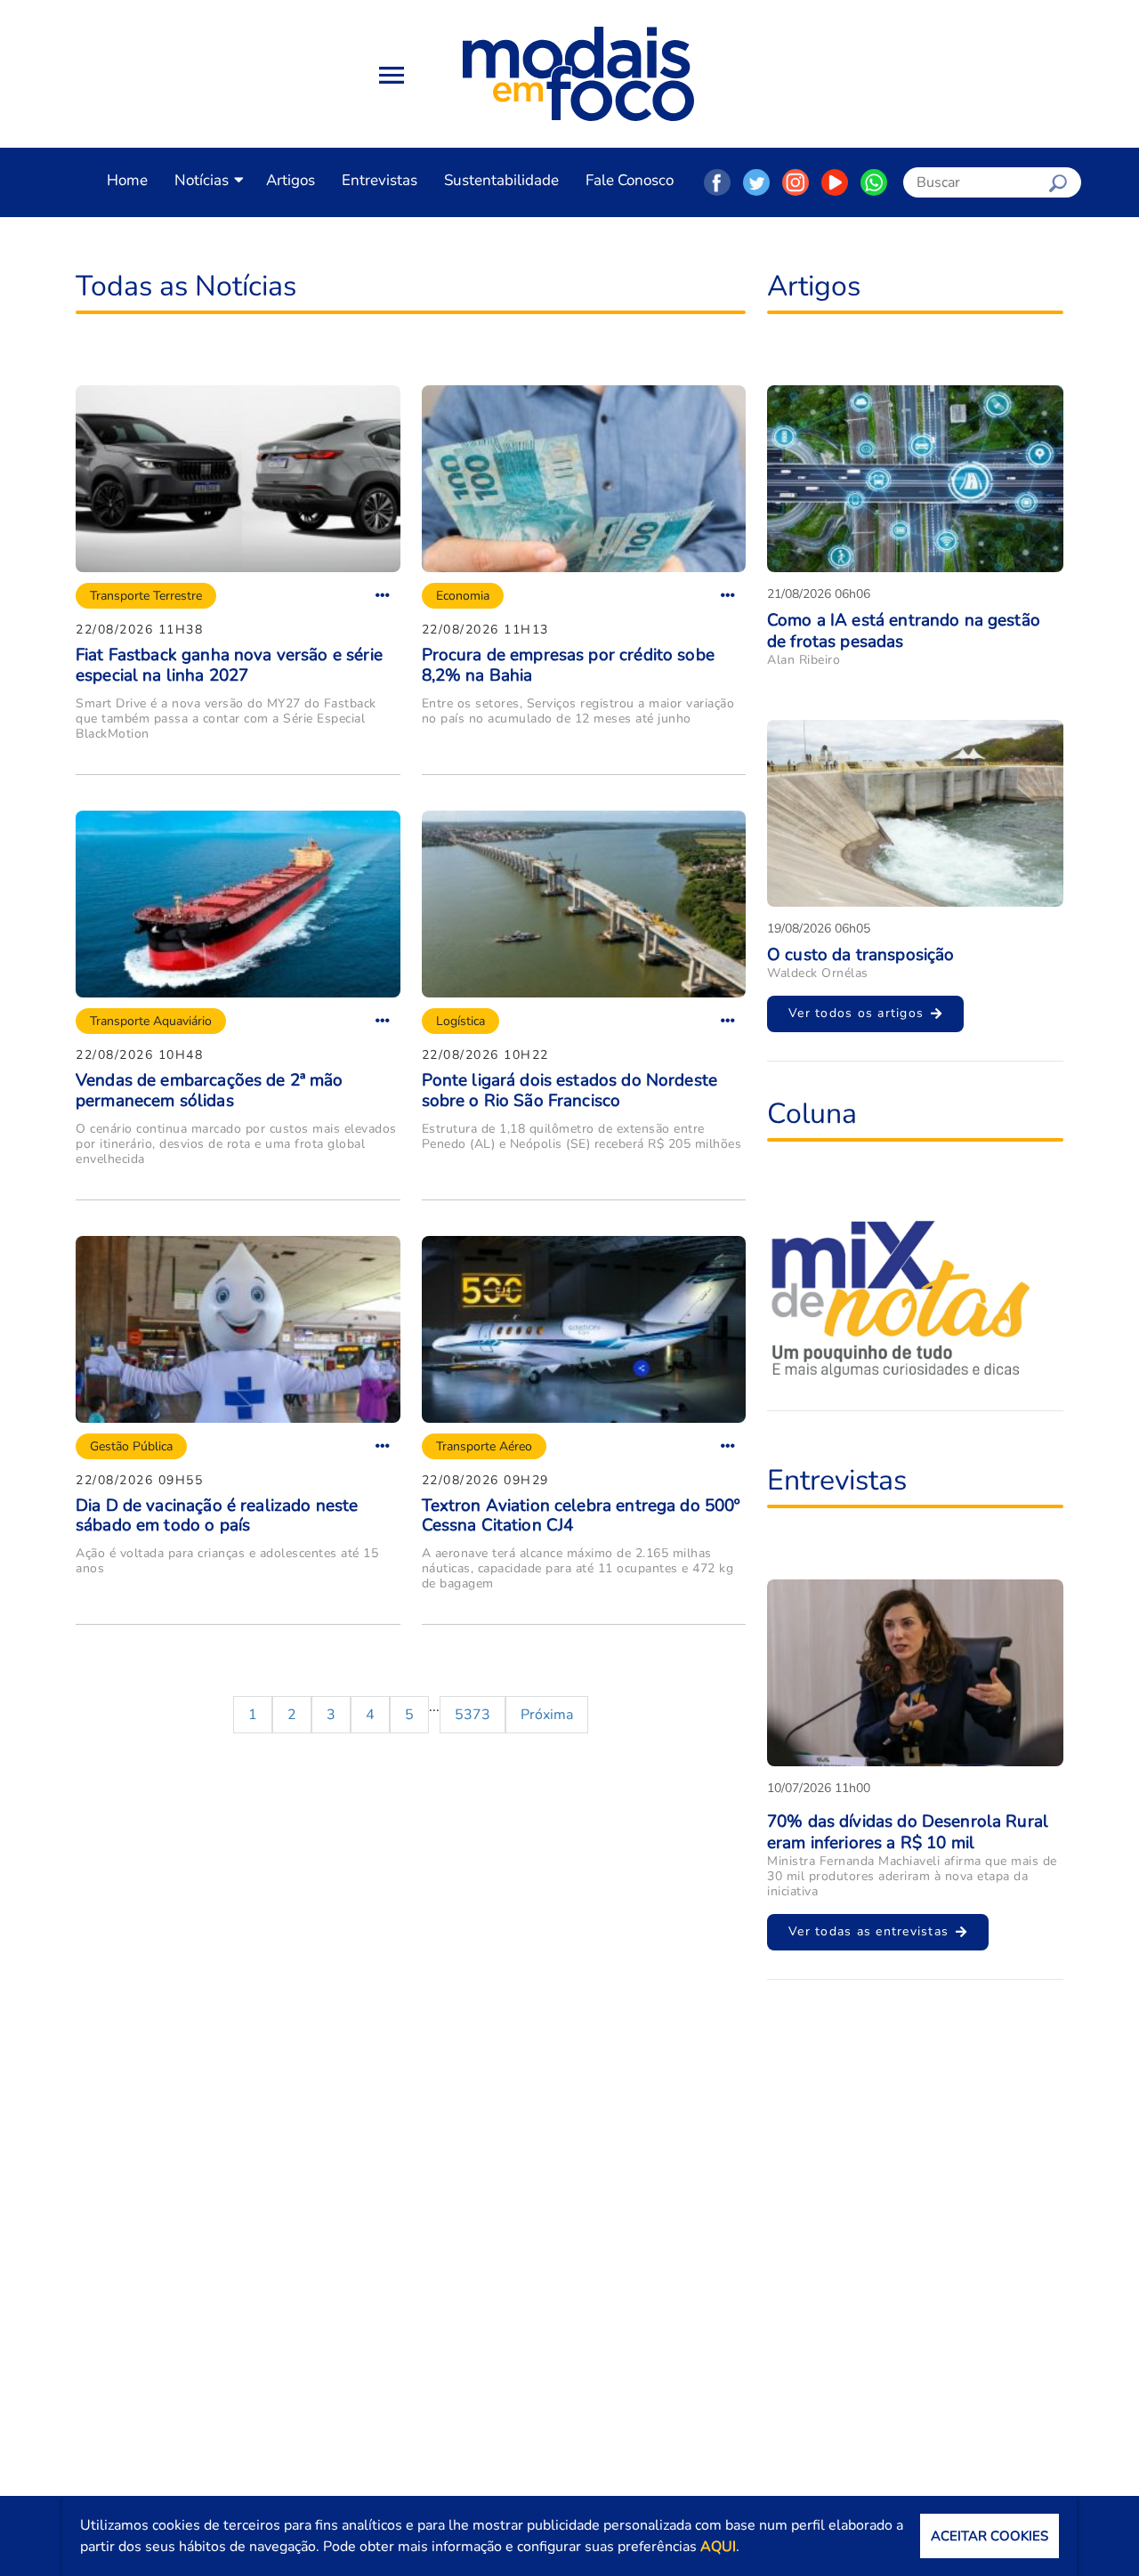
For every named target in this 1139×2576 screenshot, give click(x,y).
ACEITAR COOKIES (990, 2536)
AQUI (718, 2547)
